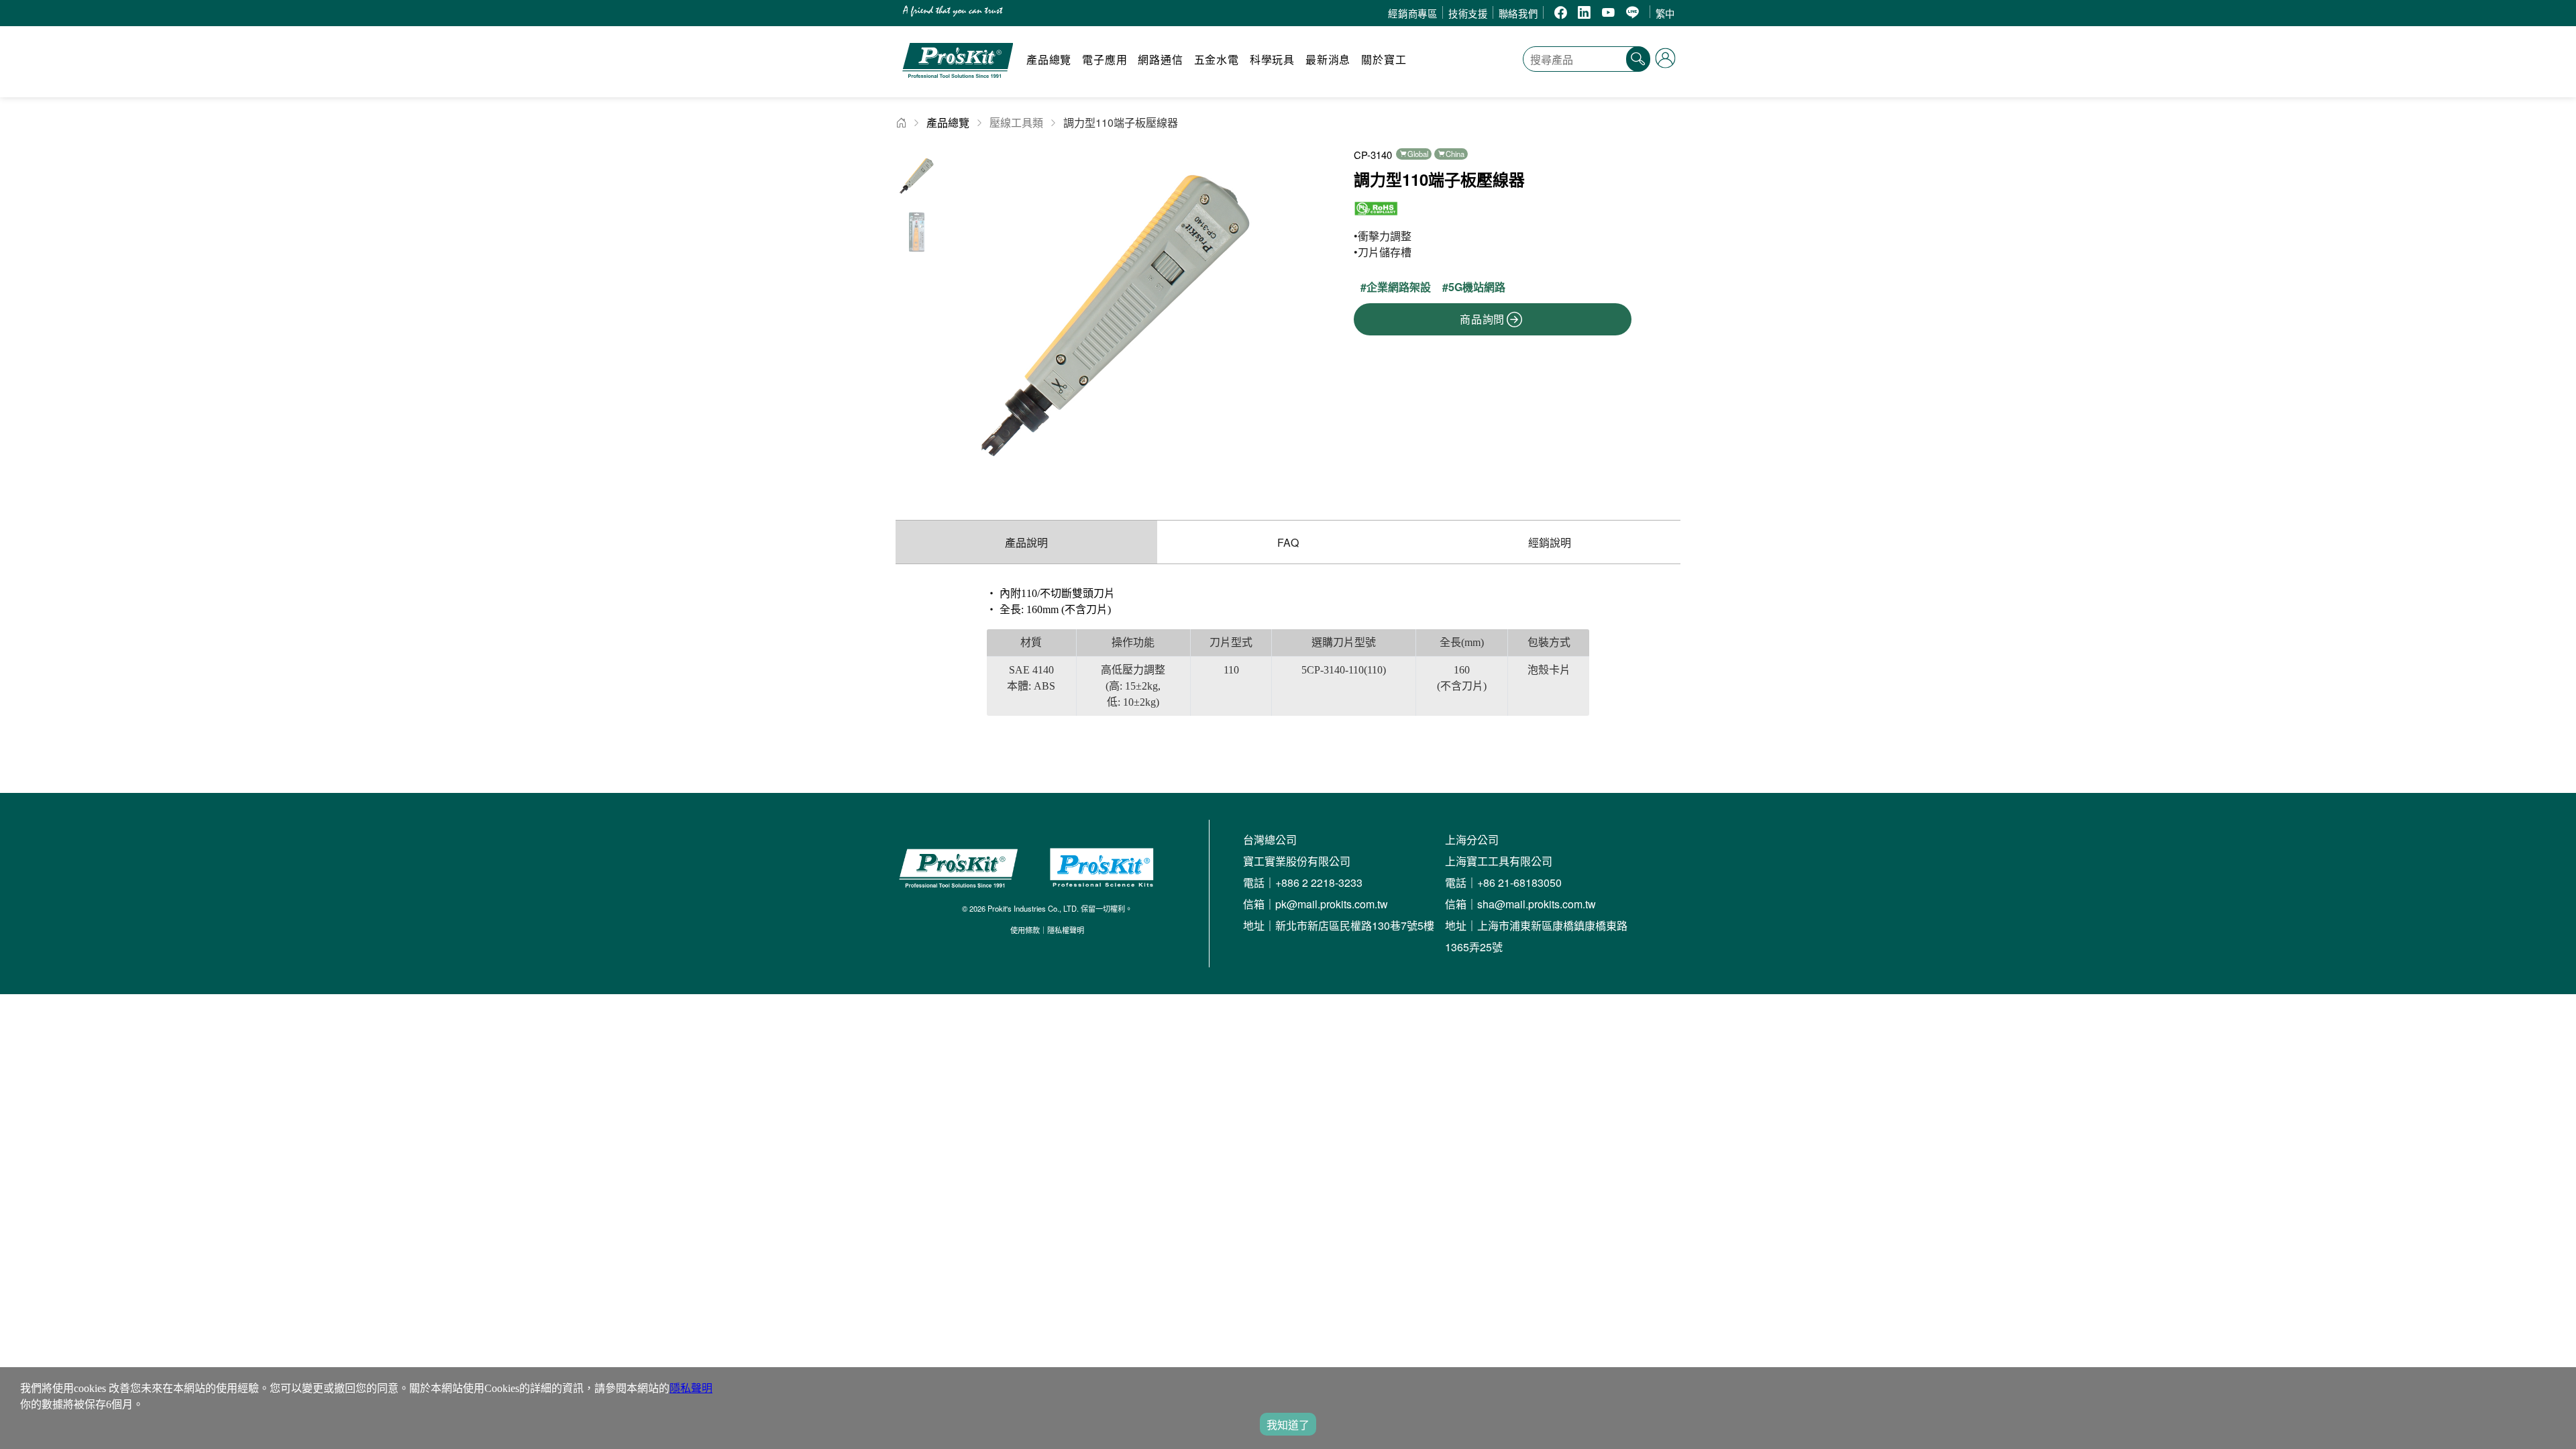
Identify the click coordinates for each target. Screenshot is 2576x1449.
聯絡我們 (1518, 13)
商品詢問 (1482, 319)
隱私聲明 (691, 1388)
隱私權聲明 (1066, 930)
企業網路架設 (1399, 287)
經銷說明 (1550, 542)
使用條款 (1025, 930)
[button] (1268, 316)
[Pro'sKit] (958, 84)
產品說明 (1026, 542)
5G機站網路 (1477, 287)
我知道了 (1288, 1425)
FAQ (1288, 542)
